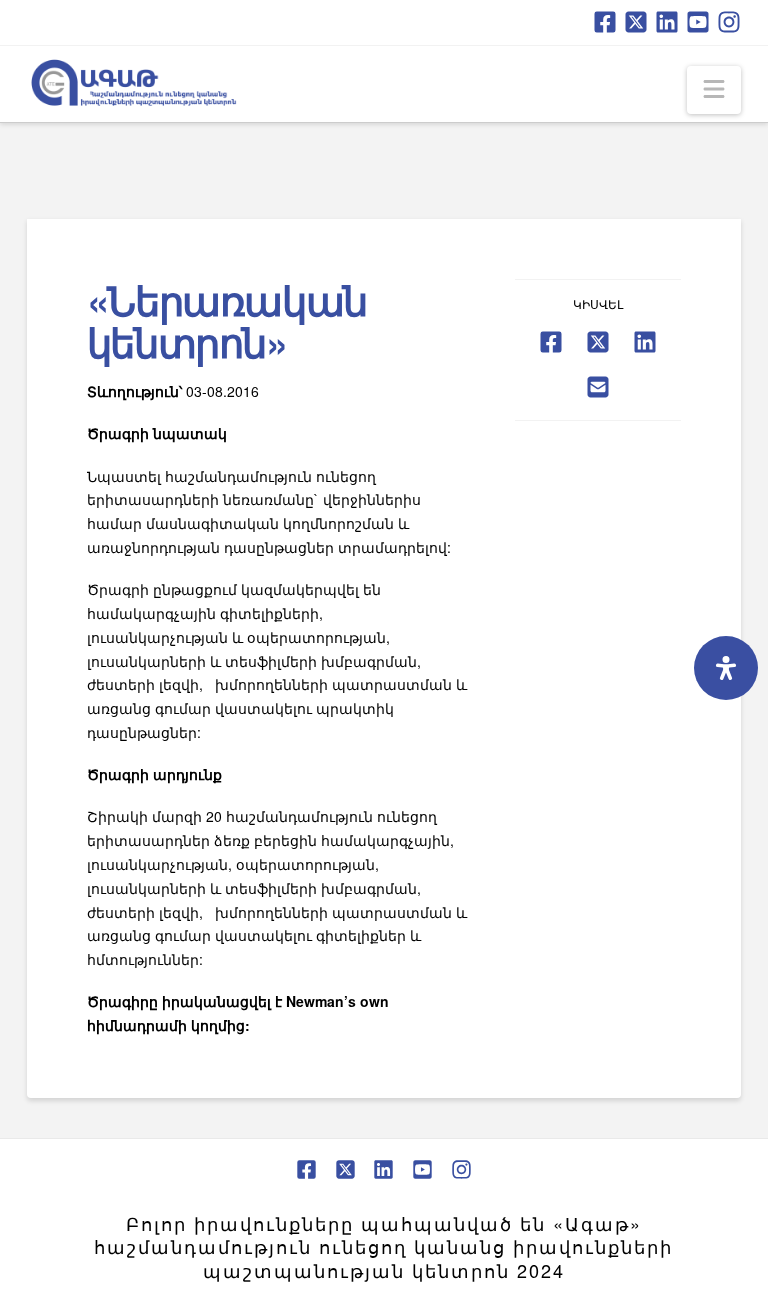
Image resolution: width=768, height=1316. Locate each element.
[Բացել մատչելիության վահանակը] (726, 668)
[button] (714, 90)
